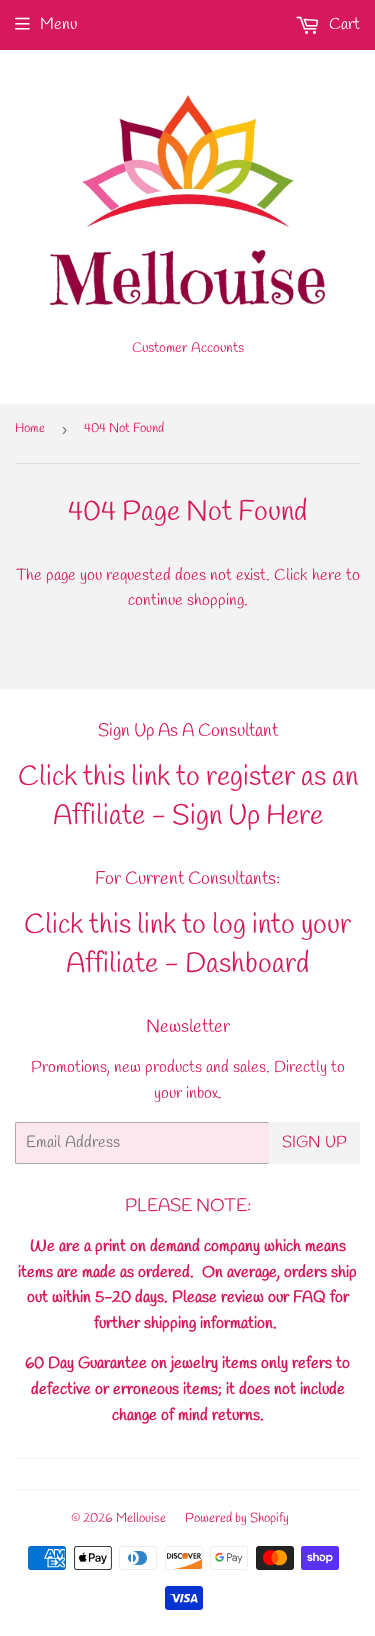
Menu (58, 24)
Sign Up (314, 1142)
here (327, 575)
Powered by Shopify (237, 1518)
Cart (342, 24)
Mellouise (141, 1518)
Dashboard (247, 964)
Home (30, 428)
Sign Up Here (247, 816)
